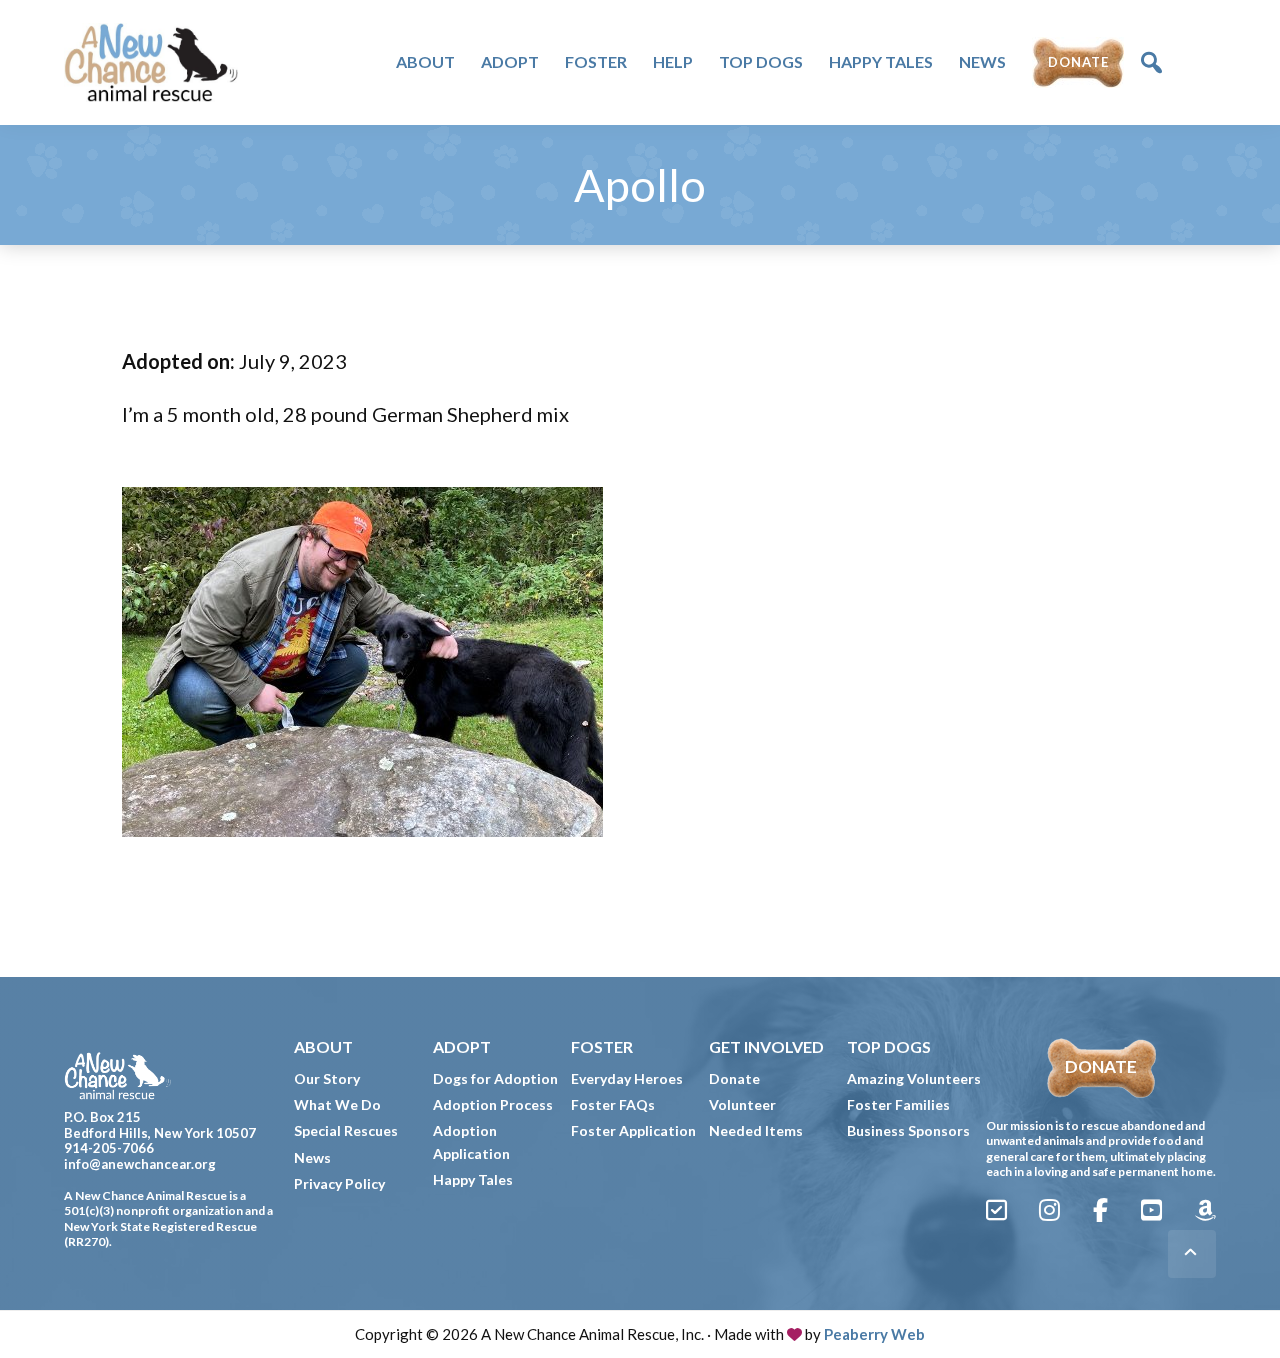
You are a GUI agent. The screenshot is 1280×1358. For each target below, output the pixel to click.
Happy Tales (473, 1179)
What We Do (337, 1104)
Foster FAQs (613, 1104)
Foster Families (898, 1104)
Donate (734, 1078)
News (312, 1157)
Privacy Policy (339, 1183)
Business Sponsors (908, 1130)
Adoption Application (471, 1141)
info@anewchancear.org (140, 1164)
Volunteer (742, 1104)
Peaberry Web (874, 1334)
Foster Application (633, 1130)
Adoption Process (493, 1104)
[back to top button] (1192, 1254)
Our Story (327, 1078)
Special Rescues (346, 1130)
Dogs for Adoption (495, 1078)
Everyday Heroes (627, 1078)
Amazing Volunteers (914, 1078)
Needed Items (756, 1130)
